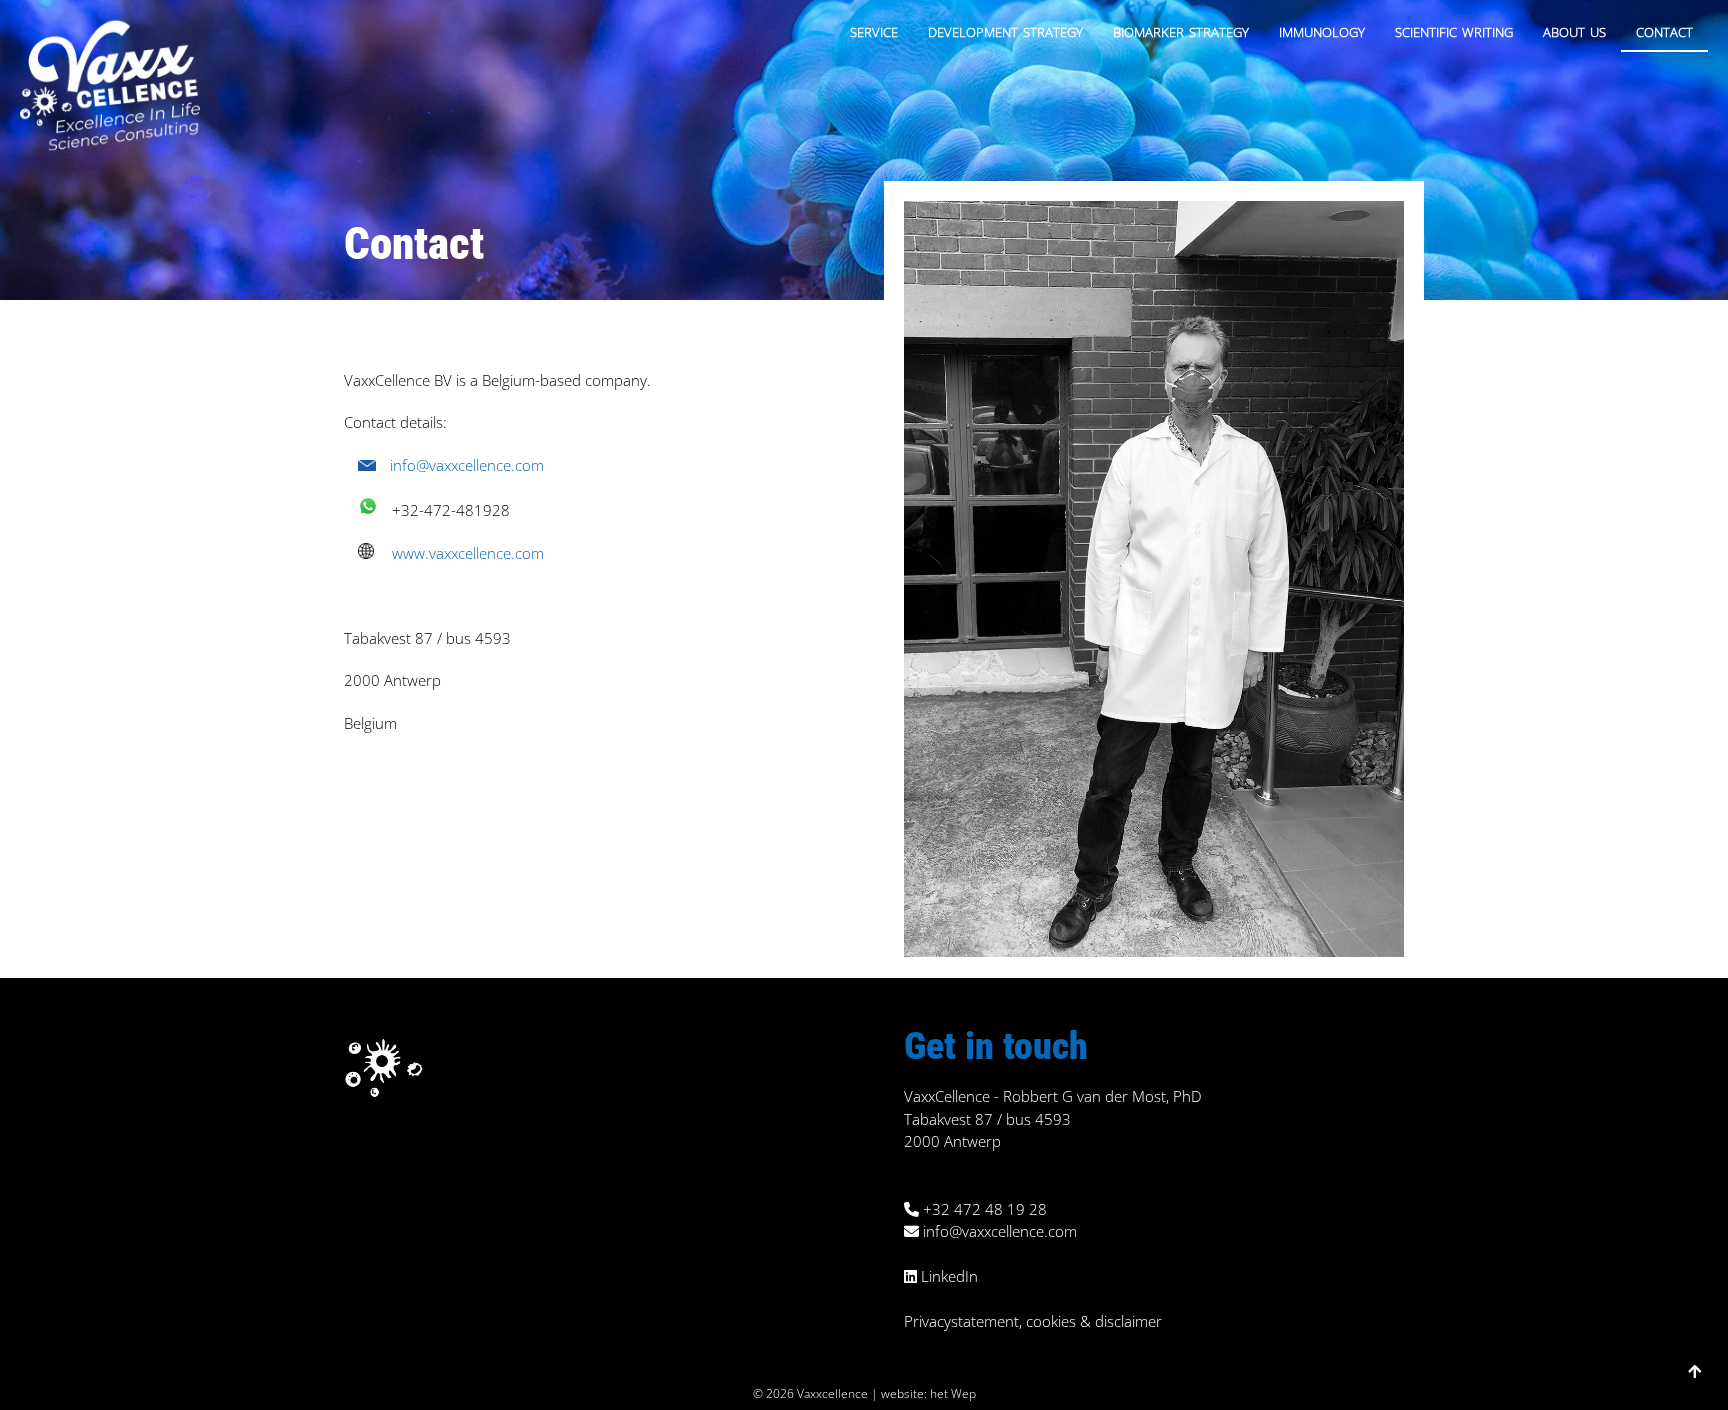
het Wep (953, 1393)
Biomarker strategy (1181, 30)
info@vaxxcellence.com (467, 465)
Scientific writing (1454, 30)
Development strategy (1005, 30)
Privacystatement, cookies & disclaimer (1033, 1321)
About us (1574, 30)
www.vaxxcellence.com (468, 553)
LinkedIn (947, 1276)
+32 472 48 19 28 (983, 1209)
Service (874, 30)
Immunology (1322, 30)
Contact (1664, 30)
